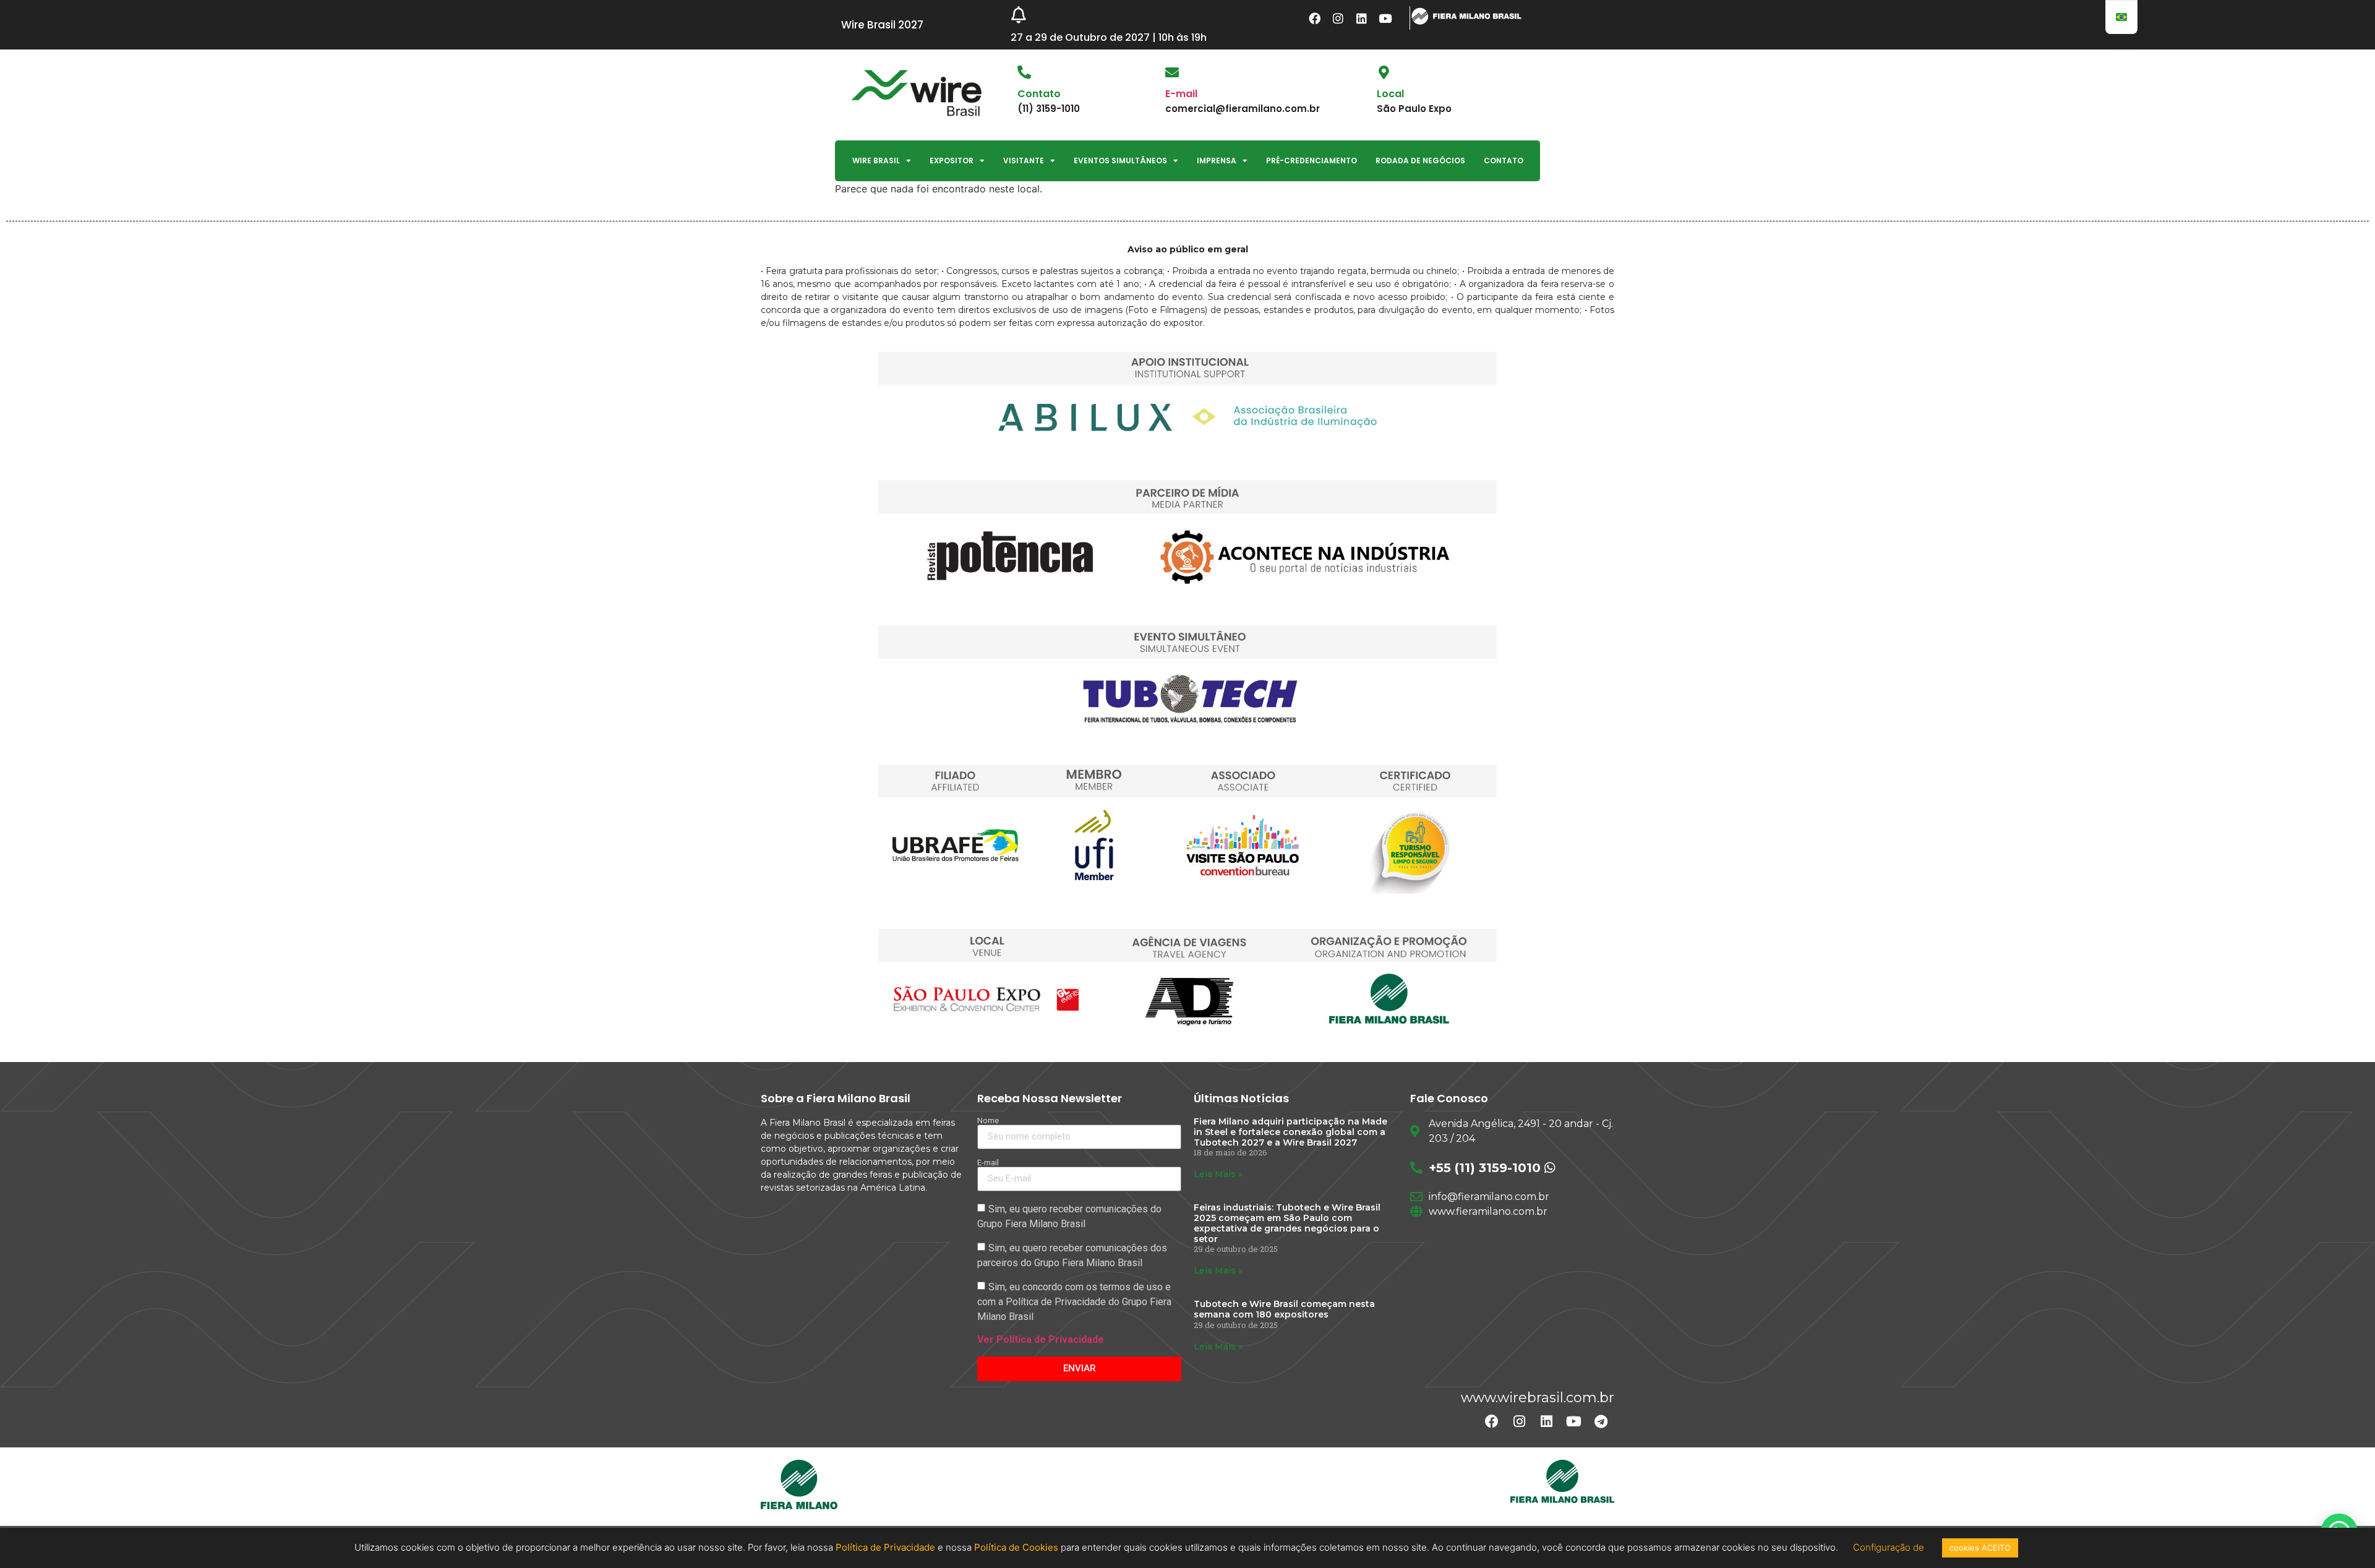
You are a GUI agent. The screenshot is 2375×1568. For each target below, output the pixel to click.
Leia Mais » (1218, 1174)
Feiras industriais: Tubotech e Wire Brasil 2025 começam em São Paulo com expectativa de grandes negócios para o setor (1287, 1223)
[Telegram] (1601, 1421)
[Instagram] (1338, 18)
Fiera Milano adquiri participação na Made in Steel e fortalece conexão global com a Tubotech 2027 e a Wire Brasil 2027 (1290, 1132)
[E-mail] (1172, 72)
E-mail (1181, 94)
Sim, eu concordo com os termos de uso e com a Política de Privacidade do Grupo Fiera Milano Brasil (1074, 1302)
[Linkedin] (1362, 18)
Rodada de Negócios (1420, 161)
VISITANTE (1024, 161)
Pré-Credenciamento (1312, 161)
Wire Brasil (876, 161)
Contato (1504, 161)
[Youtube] (1385, 18)
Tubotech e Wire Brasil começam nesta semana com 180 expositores (1284, 1309)
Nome (988, 1120)
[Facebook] (1315, 18)
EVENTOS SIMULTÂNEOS (1120, 161)
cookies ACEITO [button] (1980, 1548)
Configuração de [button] (1890, 1547)
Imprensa (1217, 161)
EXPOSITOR (952, 161)
